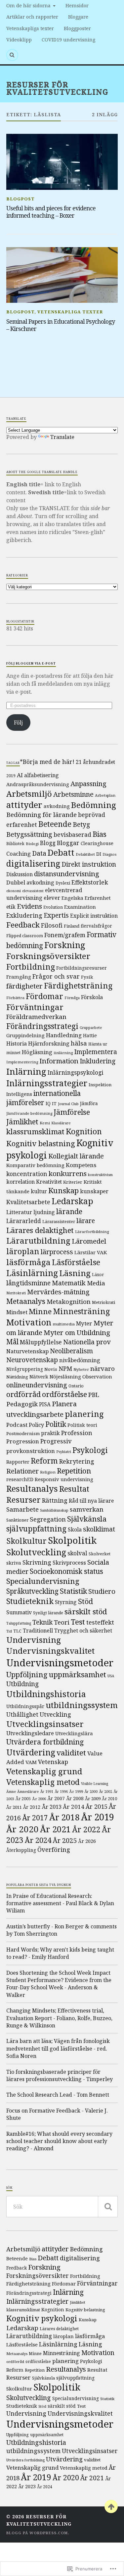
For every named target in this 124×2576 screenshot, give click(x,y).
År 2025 (65, 1840)
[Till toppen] (111, 2506)
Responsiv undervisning (64, 1479)
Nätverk (39, 1376)
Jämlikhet (22, 1122)
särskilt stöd (86, 1611)
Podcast (17, 1425)
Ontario (76, 1386)
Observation (97, 1376)
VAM (31, 1762)
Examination (80, 907)
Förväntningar (35, 1007)
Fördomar (44, 996)
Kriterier (73, 1182)
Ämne (11, 1792)
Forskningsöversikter (48, 956)
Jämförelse (72, 1112)
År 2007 (56, 1798)
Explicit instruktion (94, 916)
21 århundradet (95, 762)
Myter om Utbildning (77, 1332)
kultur (39, 1191)
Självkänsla (87, 1519)
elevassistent (33, 891)
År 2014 (74, 1807)
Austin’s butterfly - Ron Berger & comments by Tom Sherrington (62, 1930)
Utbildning (22, 1684)
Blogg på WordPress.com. (38, 2533)
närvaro (103, 1368)
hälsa (79, 1043)
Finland (72, 926)
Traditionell (38, 1631)
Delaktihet (85, 854)
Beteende (55, 824)
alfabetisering (41, 775)
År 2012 (32, 1807)
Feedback (23, 925)
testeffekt (100, 1622)
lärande (69, 1211)
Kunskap (63, 1190)
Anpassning (88, 783)
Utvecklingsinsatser (45, 1724)
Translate (62, 437)
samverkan (87, 1509)
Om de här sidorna (28, 5)
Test (78, 1622)
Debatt (61, 852)
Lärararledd (24, 1221)
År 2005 (23, 1799)
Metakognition (69, 1302)
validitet (71, 1753)
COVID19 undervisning (68, 40)
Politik (56, 1424)
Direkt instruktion (89, 864)
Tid (9, 1631)
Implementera (96, 1052)
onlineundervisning (37, 1385)
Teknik (42, 1622)
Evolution (53, 907)
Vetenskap (53, 1762)
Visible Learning (95, 1784)
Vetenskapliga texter (30, 28)
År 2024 (38, 1840)
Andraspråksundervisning (38, 784)
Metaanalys (26, 1301)
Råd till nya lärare (91, 1501)
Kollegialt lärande (76, 1156)
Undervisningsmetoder (60, 1663)
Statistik (73, 1591)
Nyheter (81, 1369)
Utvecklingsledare (30, 1733)
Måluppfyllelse (41, 1342)
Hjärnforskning (49, 1043)
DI (99, 854)
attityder (24, 805)
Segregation (48, 1519)
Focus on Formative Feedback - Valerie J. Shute (57, 2114)
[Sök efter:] (62, 2207)
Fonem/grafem (65, 935)
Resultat (74, 1489)
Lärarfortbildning (92, 1232)
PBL (94, 1395)
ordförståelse (64, 1394)
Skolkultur (26, 1541)
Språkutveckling (32, 1591)
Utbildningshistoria (46, 1694)
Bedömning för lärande (41, 815)
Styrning (66, 1602)
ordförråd (23, 1394)
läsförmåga (28, 1262)
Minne (40, 1311)
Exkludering (24, 915)
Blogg (48, 843)
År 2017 (35, 1818)
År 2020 (22, 1829)
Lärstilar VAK (91, 1252)
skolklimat (99, 1529)
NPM (65, 1368)
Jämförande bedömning (29, 1113)
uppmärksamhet (78, 1674)
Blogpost (21, 199)
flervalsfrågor (96, 926)
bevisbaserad (72, 834)
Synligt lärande (48, 1613)
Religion (48, 1472)
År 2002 (105, 1792)
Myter (84, 1323)
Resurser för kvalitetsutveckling (57, 88)
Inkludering (98, 1061)
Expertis (56, 915)
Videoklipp (19, 40)
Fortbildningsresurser (82, 968)
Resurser (23, 1500)
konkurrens (68, 1173)
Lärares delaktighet (40, 1230)
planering (84, 1414)
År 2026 (87, 1841)
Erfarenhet (98, 898)
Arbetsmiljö (29, 794)
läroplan (23, 1251)
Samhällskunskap (54, 1510)
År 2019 (98, 1817)
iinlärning (63, 1053)
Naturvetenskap (27, 1351)
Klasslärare (61, 1123)
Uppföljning (27, 1674)
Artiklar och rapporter (32, 17)
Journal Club (68, 1104)
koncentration (27, 1174)
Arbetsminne (73, 794)
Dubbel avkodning (30, 883)
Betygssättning (29, 834)
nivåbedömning (80, 1360)
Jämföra (89, 1103)
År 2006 (39, 1799)
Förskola (92, 997)
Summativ (19, 1612)
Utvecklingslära (74, 1733)
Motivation (29, 1322)
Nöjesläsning (65, 1376)
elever (52, 898)
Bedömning (94, 805)
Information (59, 1061)
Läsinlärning (32, 1273)
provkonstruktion (31, 1451)
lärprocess (57, 1252)
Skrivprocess (69, 1563)
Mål (12, 1342)
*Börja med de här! (47, 762)
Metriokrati (103, 1302)
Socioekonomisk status (66, 1571)
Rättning (55, 1500)
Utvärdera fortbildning (45, 1742)
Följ (18, 723)
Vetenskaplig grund (44, 1771)
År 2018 (64, 1817)
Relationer (22, 1471)
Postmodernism (23, 1433)
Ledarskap (72, 1201)
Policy (36, 1425)
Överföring (54, 1849)
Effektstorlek (90, 882)
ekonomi (14, 891)
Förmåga (72, 998)
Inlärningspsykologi (76, 1073)
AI (20, 775)
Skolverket (100, 1554)
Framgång (19, 977)
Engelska (72, 898)
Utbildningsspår (25, 1706)
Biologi (32, 844)
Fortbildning (31, 967)
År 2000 (91, 1792)
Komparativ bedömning (35, 1165)
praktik (50, 1433)
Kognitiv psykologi (42, 2318)
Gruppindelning (25, 1035)
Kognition (84, 1131)
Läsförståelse (76, 1262)
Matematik (69, 1283)
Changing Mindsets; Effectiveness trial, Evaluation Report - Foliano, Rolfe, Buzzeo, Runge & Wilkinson (59, 2018)
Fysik (87, 977)
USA (111, 1676)
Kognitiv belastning (41, 1143)
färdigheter (24, 986)
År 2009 (93, 1798)
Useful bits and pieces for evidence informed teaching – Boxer (51, 212)
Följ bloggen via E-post (31, 663)
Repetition (74, 1471)
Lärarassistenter (59, 1222)
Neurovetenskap (32, 1360)
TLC (17, 1631)
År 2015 (97, 1806)
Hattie (90, 1035)
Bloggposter (77, 28)
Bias (100, 834)
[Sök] (108, 2207)
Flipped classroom (25, 936)
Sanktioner (17, 1520)
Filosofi (52, 925)
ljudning (44, 1212)
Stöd (85, 1601)
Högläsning (37, 1052)
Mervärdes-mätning (58, 1292)
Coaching (19, 854)
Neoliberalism (71, 1351)
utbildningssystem (82, 1705)
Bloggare (78, 17)
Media (96, 1283)
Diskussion (20, 874)
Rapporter (18, 1462)
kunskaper (94, 1191)
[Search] (12, 55)
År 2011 (14, 1807)
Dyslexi (63, 883)
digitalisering (33, 863)
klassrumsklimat (35, 1131)
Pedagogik (22, 1404)
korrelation (21, 1182)
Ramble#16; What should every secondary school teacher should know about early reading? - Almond (59, 2141)
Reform (44, 1461)
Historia (17, 1044)
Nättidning (17, 1377)
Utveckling (55, 1714)
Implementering (22, 1062)
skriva (14, 1563)
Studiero (102, 1591)
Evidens (29, 906)
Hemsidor (77, 5)
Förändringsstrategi (42, 1026)
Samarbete (22, 1509)
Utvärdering (31, 1752)
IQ (48, 1103)
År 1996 (61, 1792)
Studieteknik (30, 1601)
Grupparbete (91, 1028)
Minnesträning (82, 1311)
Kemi (45, 1123)
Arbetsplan (105, 795)
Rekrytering (77, 1461)
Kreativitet (49, 1182)
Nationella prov (87, 1342)
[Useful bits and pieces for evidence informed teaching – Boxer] (62, 162)
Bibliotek (15, 844)
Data (39, 853)
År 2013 (52, 1807)
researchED (20, 1479)
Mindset (17, 1312)
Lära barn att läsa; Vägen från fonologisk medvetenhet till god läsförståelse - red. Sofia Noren (58, 2048)
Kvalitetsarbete (28, 1202)
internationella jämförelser (43, 1098)
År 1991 (47, 1792)
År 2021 (55, 1829)
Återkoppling (21, 1850)
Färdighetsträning (78, 986)
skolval (77, 1553)
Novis (51, 1369)
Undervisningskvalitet (50, 1651)
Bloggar (68, 843)
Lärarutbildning (38, 1240)
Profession (77, 1433)
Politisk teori (82, 1425)
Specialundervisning (43, 1581)
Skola (75, 1529)
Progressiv (56, 1441)
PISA (45, 1404)
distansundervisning (67, 874)
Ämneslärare (28, 1792)
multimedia (64, 1324)
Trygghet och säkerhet (83, 1631)
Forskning (65, 945)
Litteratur (19, 1212)
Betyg (82, 824)
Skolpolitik (72, 1540)
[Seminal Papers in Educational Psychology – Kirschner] (62, 275)
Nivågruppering (25, 1369)
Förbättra (15, 998)
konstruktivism (100, 1175)
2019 (11, 776)
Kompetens (81, 1165)
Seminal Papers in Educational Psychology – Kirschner (61, 325)
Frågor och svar (56, 976)
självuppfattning (36, 1529)
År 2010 (109, 1799)
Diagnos (109, 854)
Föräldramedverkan (36, 1017)
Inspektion (100, 1085)
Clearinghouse (97, 843)
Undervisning (34, 1640)
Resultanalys (32, 1488)
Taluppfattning (19, 1623)
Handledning (64, 1035)
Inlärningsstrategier (47, 1083)
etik (11, 907)
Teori (62, 1622)
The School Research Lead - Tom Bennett (58, 2095)
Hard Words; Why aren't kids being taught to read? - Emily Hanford (60, 1953)
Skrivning (37, 1562)
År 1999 (76, 1791)
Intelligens (19, 1094)
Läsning (75, 1273)
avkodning (57, 806)
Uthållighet (22, 1715)
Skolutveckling (36, 1552)
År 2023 (27, 2486)
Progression (23, 1441)
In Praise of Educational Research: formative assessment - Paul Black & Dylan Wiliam (60, 1903)
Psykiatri (64, 1452)
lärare (86, 1221)
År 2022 (86, 1829)
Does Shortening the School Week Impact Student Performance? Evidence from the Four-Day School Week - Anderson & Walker (59, 1984)
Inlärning (26, 1071)
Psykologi (90, 1450)
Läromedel (89, 1241)
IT (54, 1103)
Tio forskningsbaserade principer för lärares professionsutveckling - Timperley (60, 2075)
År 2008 (75, 1798)
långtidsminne (28, 1283)
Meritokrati (16, 1293)
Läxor (98, 1275)
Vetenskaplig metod (43, 1782)
